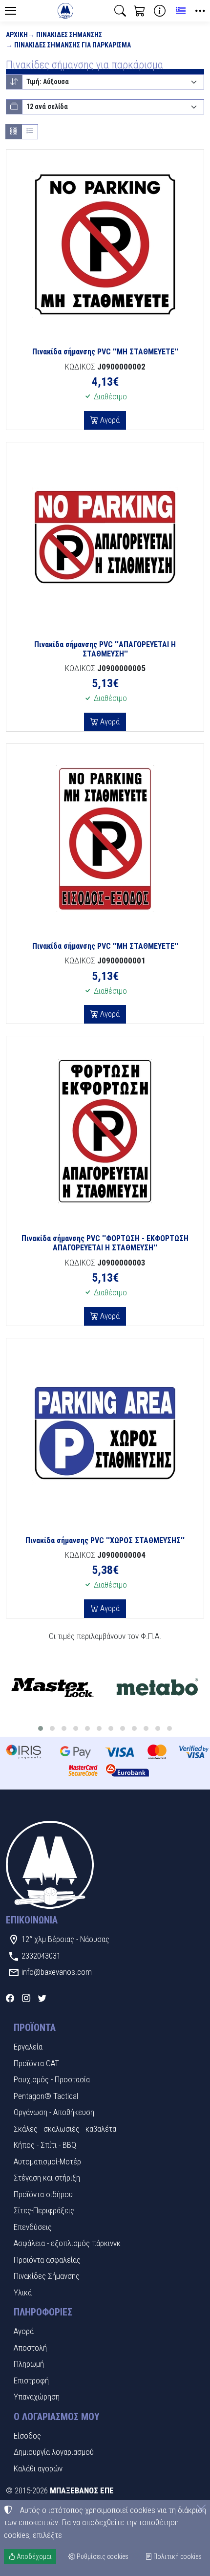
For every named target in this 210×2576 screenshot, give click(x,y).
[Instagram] (26, 1998)
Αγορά (109, 420)
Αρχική (17, 35)
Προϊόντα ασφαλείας (47, 2260)
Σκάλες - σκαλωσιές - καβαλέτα (65, 2129)
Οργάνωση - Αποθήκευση (54, 2112)
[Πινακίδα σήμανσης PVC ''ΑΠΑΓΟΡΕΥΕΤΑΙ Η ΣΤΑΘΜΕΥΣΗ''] (105, 537)
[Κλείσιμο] (201, 2509)
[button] (120, 11)
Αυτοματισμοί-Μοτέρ (47, 2161)
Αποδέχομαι (33, 2556)
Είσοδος (27, 2436)
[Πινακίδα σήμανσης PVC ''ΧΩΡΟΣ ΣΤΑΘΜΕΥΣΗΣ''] (105, 1433)
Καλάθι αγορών (38, 2468)
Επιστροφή (31, 2380)
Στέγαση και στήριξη (47, 2178)
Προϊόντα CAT (36, 2063)
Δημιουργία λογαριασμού (54, 2452)
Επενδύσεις (33, 2227)
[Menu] (10, 11)
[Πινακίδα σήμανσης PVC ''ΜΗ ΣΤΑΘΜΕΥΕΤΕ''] (105, 244)
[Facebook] (10, 1998)
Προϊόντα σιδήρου (43, 2194)
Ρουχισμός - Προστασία (52, 2079)
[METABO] (157, 1688)
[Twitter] (42, 1998)
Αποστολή (30, 2348)
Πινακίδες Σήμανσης (69, 35)
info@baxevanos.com (57, 1972)
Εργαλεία (28, 2047)
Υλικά (23, 2292)
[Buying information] (160, 11)
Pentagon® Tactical (46, 2096)
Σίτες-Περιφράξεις (44, 2210)
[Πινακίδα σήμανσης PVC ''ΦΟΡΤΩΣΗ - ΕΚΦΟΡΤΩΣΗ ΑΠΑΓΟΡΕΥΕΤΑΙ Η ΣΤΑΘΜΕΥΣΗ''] (105, 1131)
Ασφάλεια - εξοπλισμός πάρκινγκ (67, 2243)
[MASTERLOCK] (52, 1688)
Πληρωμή (29, 2364)
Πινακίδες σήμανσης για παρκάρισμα (73, 45)
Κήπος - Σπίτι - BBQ (45, 2145)
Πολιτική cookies (177, 2556)
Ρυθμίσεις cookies (102, 2556)
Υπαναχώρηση (37, 2397)
